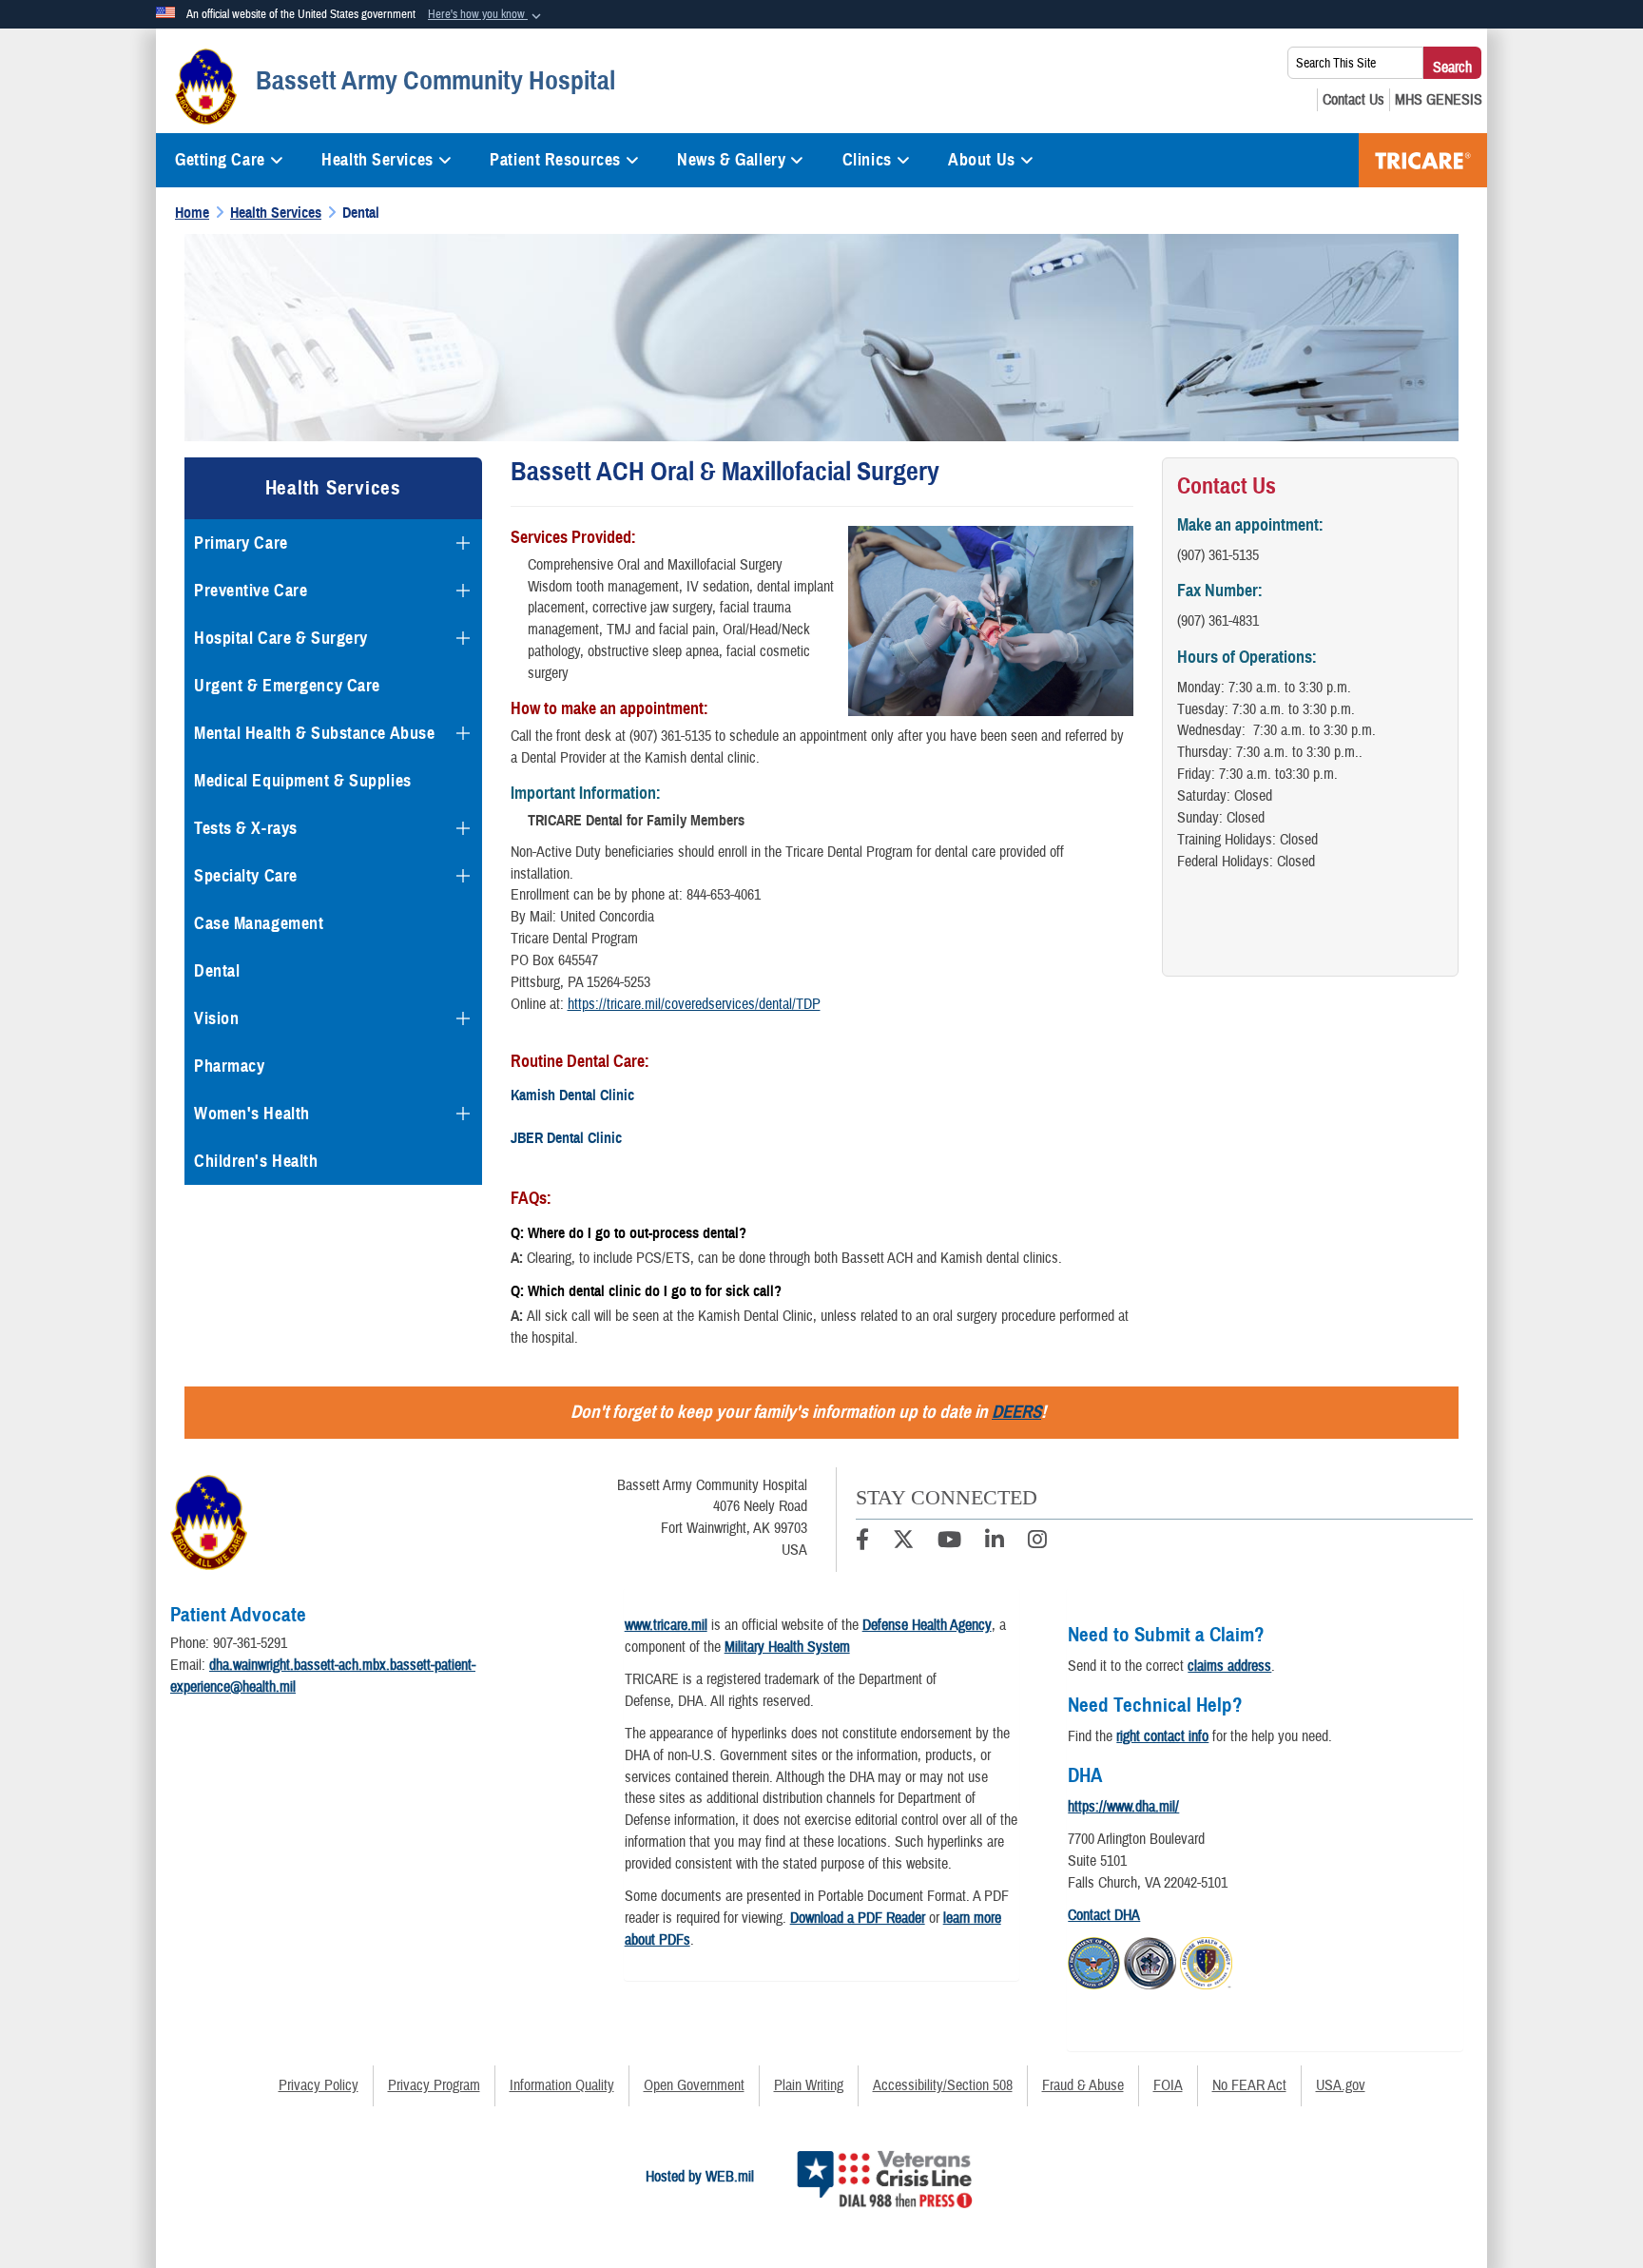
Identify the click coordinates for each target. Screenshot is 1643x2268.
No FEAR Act (1249, 2085)
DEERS (1016, 1412)
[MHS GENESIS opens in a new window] (1439, 100)
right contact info (1162, 1736)
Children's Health (256, 1161)
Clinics (867, 160)
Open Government (694, 2085)
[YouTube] (949, 1542)
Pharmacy (229, 1066)
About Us (981, 160)
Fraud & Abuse (1083, 2085)
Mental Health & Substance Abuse (314, 733)
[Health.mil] (1150, 1960)
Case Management (259, 923)
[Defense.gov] (1094, 1960)
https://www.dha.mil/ (1123, 1807)
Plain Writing (809, 2085)
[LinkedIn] (995, 1542)
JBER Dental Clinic (566, 1138)
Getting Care (220, 160)
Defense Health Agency (927, 1625)
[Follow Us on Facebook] (862, 1542)
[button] (486, 15)
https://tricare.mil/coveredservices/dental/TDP (694, 1004)
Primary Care (241, 543)
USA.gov (1341, 2085)
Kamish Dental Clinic (572, 1095)
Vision (216, 1018)
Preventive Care (251, 591)
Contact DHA (1104, 1915)
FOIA (1168, 2085)
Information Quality (562, 2085)
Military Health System (787, 1647)
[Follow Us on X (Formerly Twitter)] (903, 1542)
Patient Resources (555, 160)
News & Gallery (731, 160)
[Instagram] (1037, 1542)
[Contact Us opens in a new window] (1353, 100)
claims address (1229, 1666)
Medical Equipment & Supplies (303, 781)
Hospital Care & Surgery (281, 638)
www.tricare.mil (666, 1625)
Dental (217, 971)
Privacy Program (434, 2085)
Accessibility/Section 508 (943, 2085)
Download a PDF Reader (858, 1918)
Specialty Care (246, 876)
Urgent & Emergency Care (287, 686)
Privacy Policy (319, 2085)
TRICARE (1423, 160)
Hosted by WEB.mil (700, 2177)
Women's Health (252, 1114)
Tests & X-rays (246, 828)
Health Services (377, 160)
